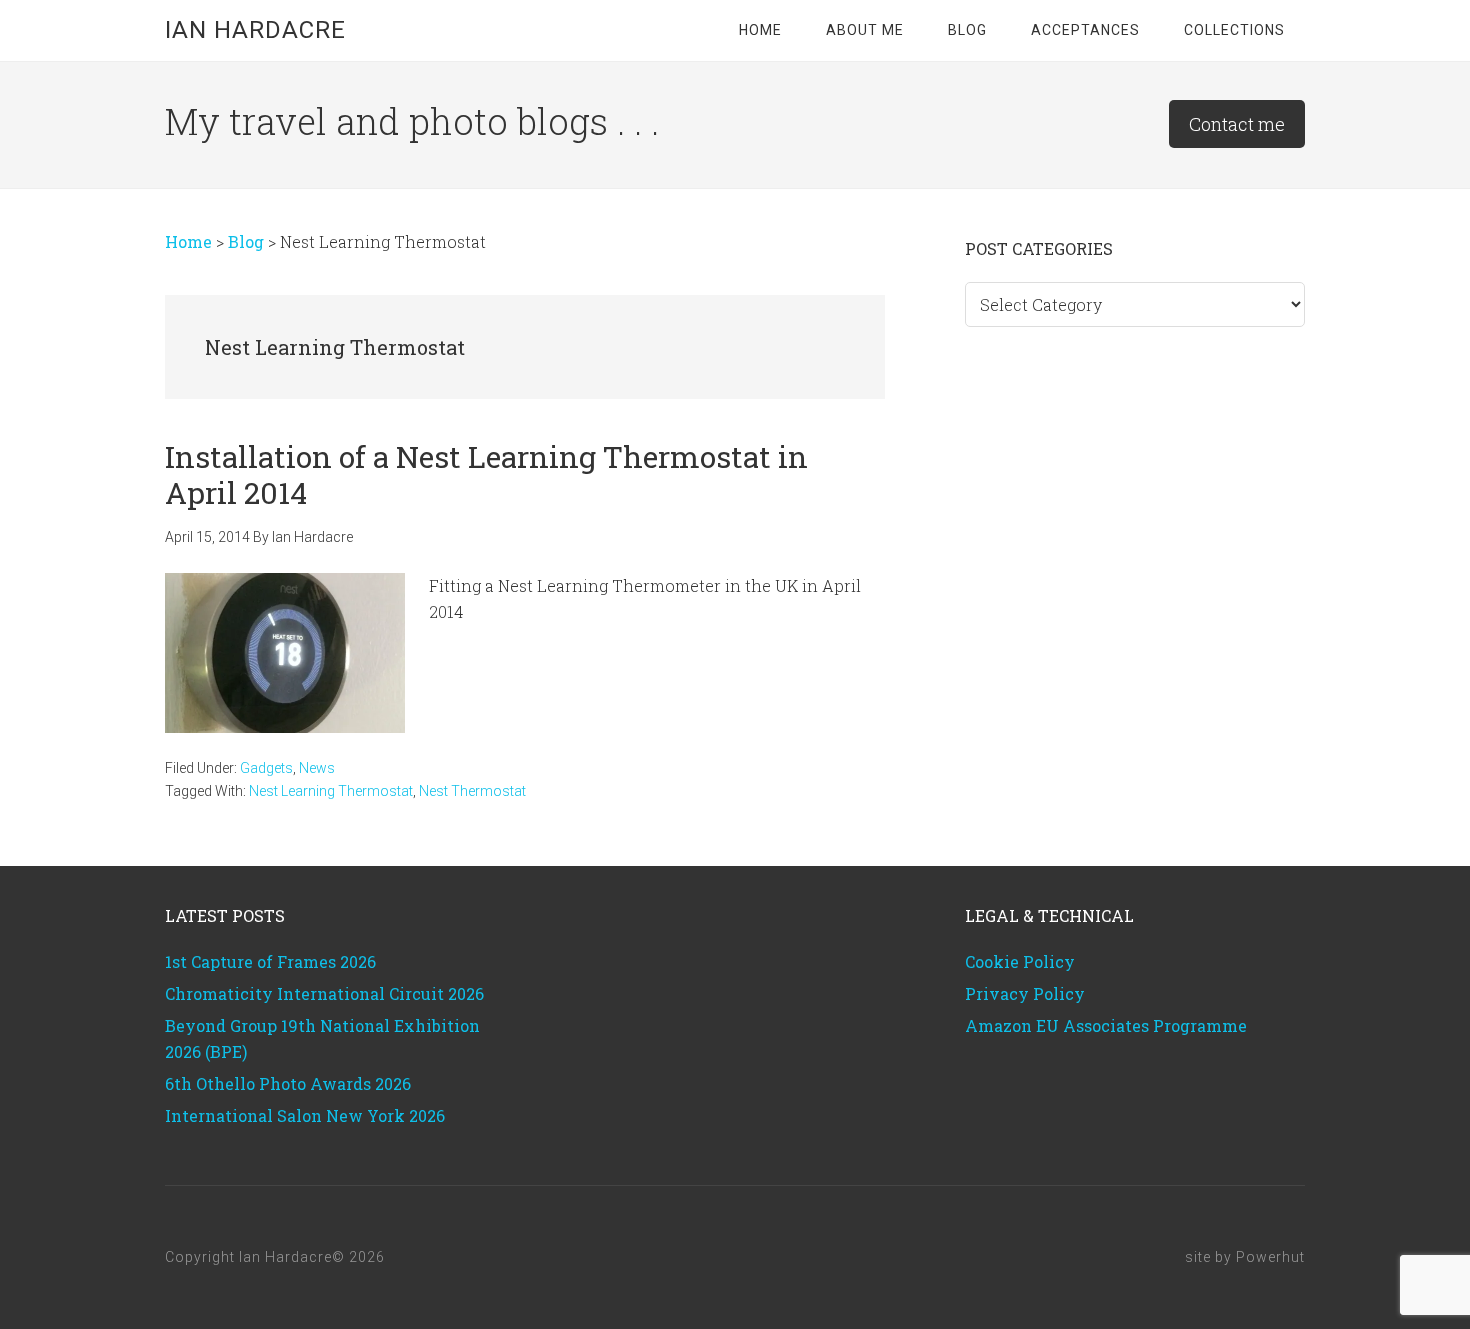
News (317, 768)
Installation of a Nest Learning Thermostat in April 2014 (486, 474)
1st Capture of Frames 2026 (270, 961)
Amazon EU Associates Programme (1106, 1025)
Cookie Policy (1020, 961)
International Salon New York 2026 (305, 1115)
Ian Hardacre (255, 30)
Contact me (1237, 124)
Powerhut (1270, 1257)
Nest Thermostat (472, 791)
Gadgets (266, 768)
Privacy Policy (1025, 993)
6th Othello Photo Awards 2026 (288, 1083)
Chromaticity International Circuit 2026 (324, 993)
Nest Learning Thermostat (331, 791)
